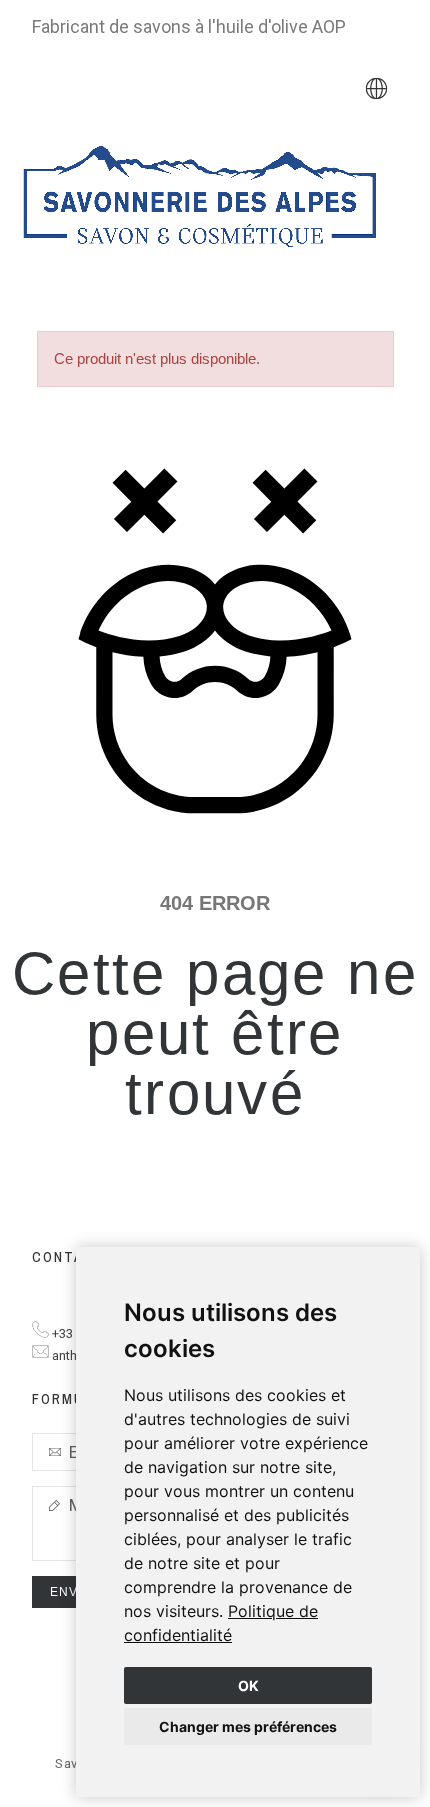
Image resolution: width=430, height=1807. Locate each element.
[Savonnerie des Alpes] (200, 200)
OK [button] (248, 1685)
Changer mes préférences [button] (248, 1726)
